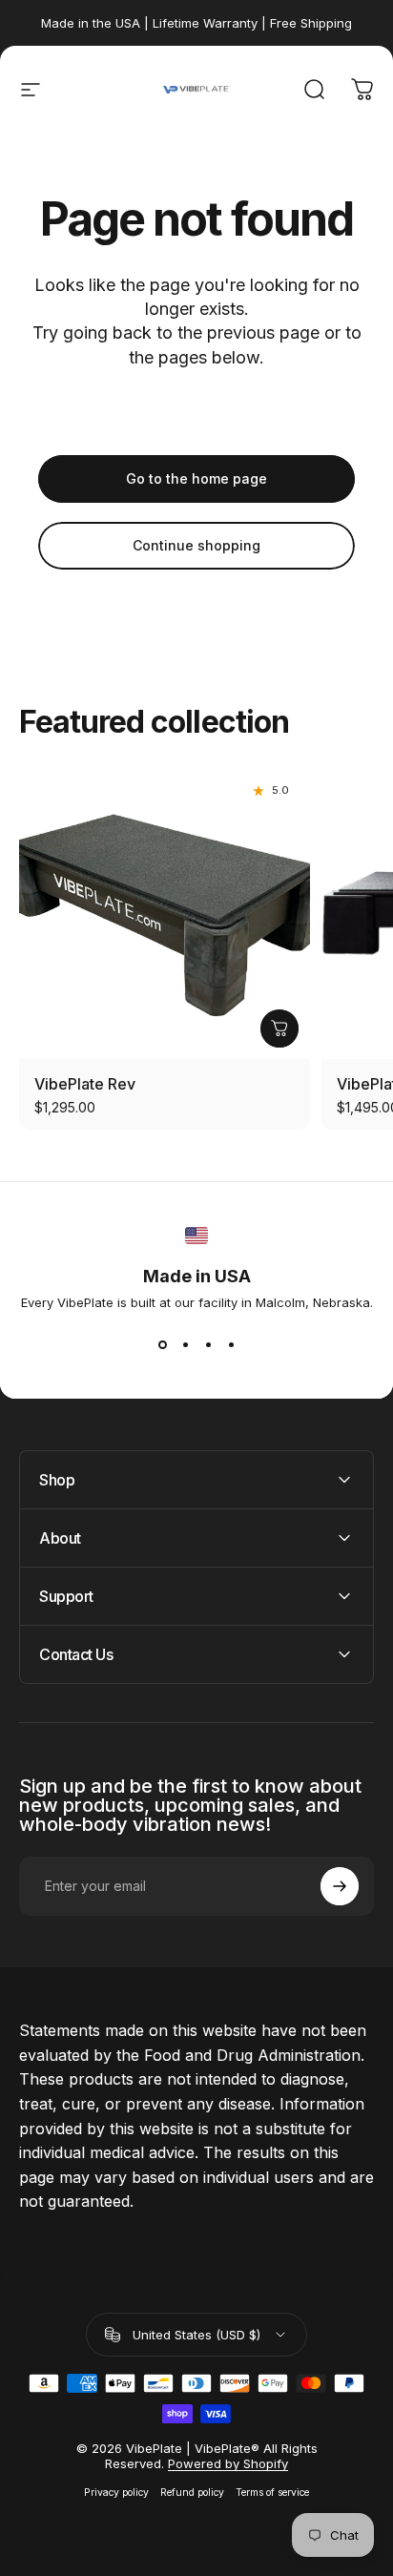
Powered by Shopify (228, 2463)
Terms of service (272, 2493)
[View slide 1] (162, 1344)
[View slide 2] (185, 1344)
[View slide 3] (208, 1344)
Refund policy (192, 2493)
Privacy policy (116, 2493)
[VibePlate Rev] (165, 914)
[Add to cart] (279, 1028)
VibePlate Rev (85, 1084)
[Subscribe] (340, 1886)
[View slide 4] (231, 1344)
